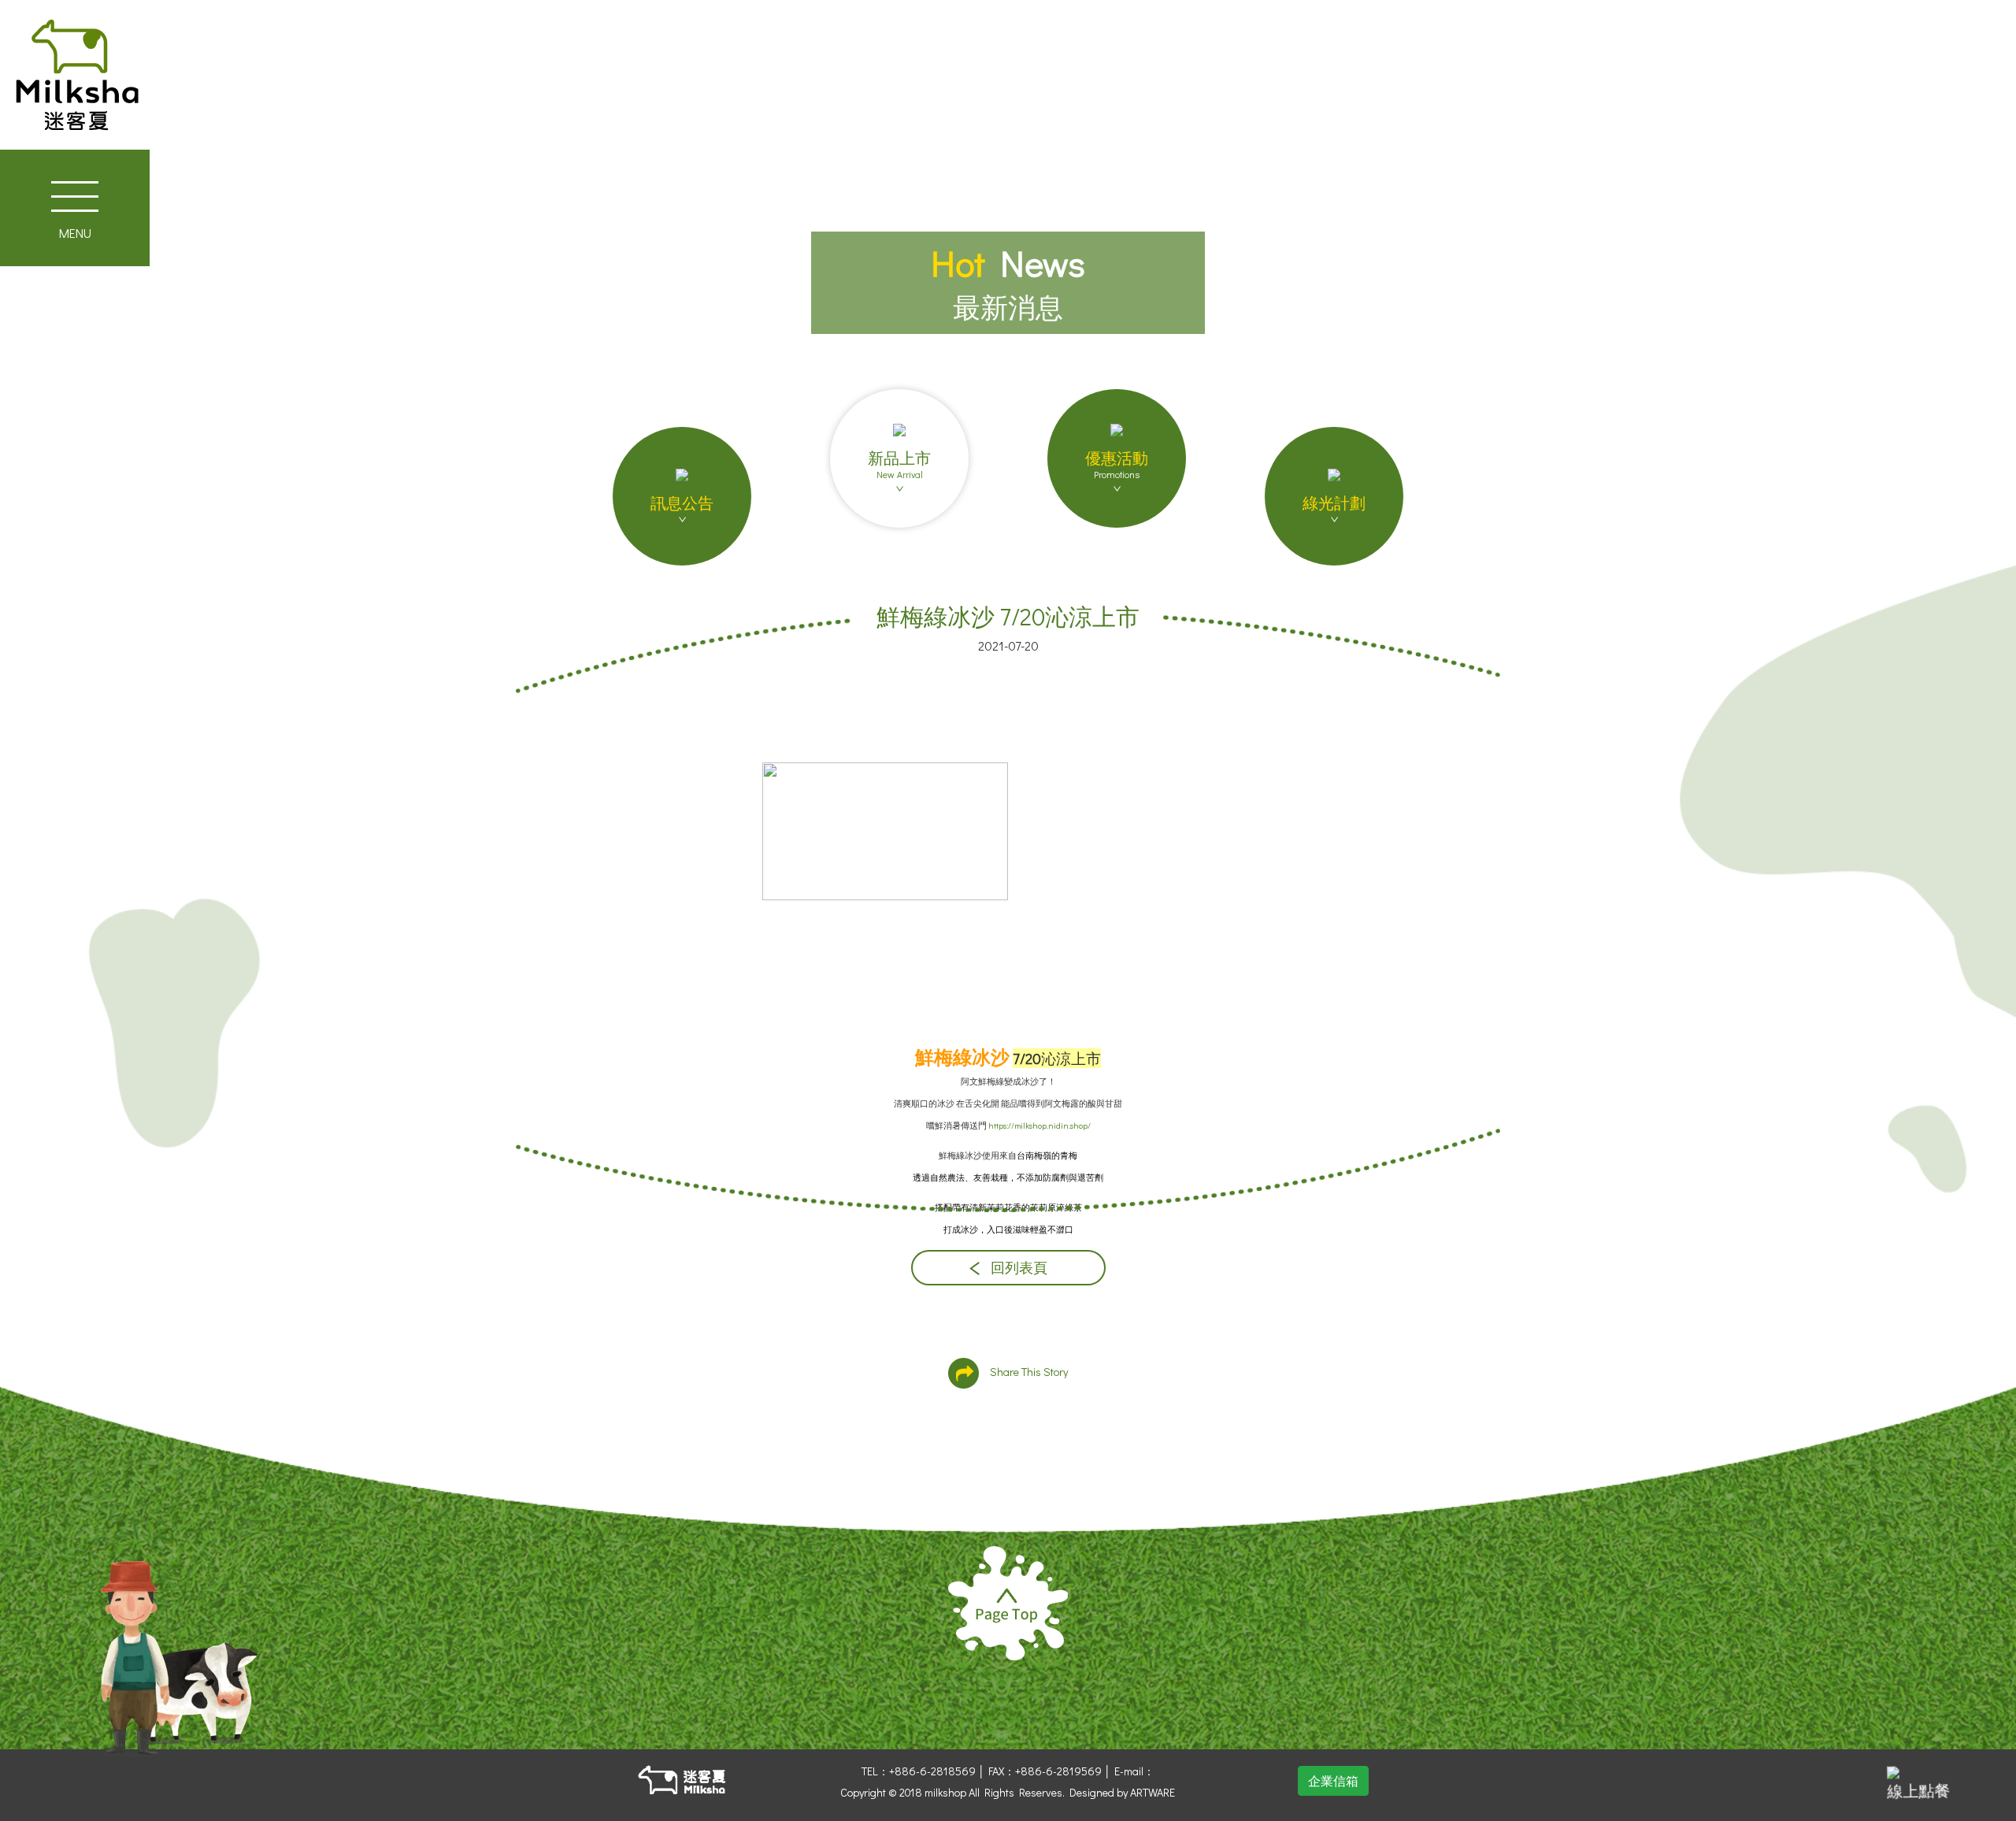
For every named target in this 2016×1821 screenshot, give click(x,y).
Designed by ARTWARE (1122, 1792)
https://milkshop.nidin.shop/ (1039, 1126)
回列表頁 (1017, 1268)
